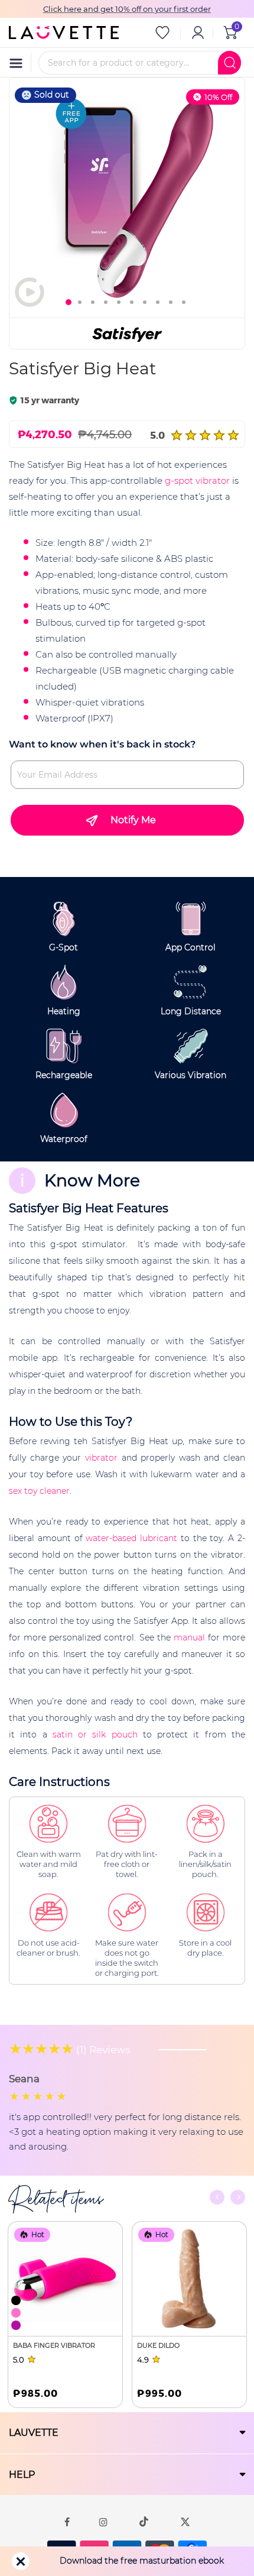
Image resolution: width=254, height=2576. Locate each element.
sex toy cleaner (39, 1491)
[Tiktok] (144, 2522)
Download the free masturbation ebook (142, 2561)
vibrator (101, 1458)
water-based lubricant (131, 1538)
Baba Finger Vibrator (54, 2345)
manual (189, 1637)
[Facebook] (67, 2522)
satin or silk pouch (95, 1734)
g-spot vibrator (197, 480)
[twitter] (185, 2522)
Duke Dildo (158, 2345)
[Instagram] (103, 2522)
